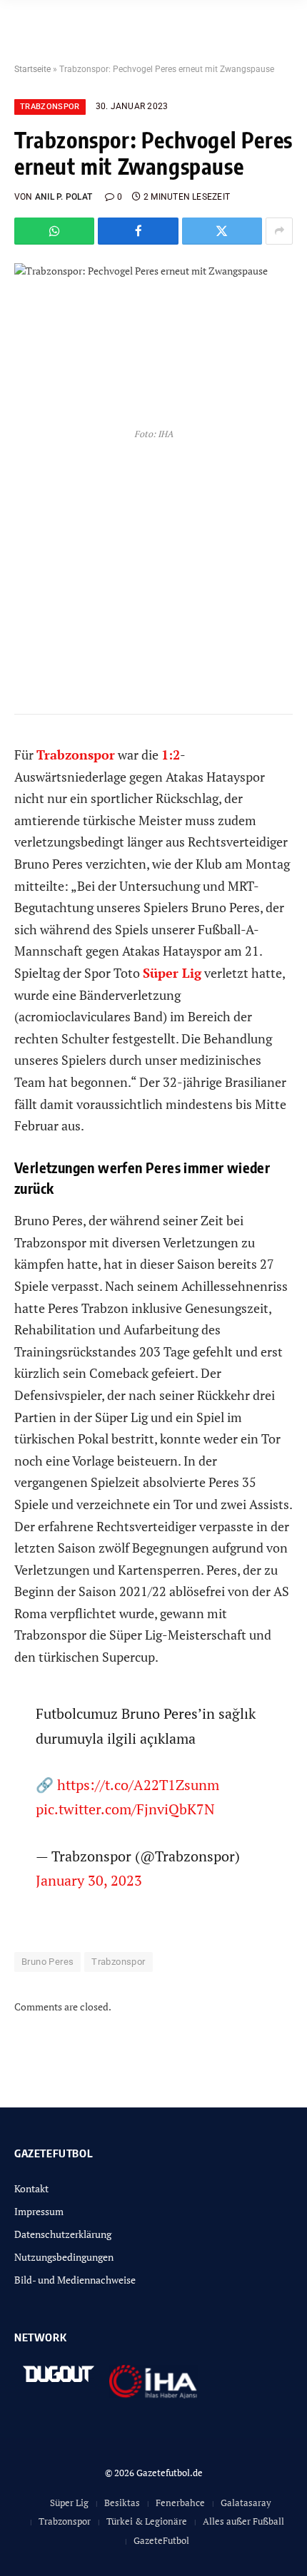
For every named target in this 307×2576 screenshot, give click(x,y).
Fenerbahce (180, 2503)
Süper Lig (69, 2503)
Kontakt (31, 2188)
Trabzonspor (50, 107)
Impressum (39, 2211)
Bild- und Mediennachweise (75, 2280)
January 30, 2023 (89, 1880)
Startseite (32, 69)
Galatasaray (246, 2503)
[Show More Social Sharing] (279, 231)
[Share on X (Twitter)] (222, 231)
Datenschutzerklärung (63, 2234)
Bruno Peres (47, 1962)
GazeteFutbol (161, 2540)
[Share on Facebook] (138, 231)
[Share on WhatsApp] (54, 231)
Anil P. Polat (64, 197)
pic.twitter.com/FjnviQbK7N (125, 1809)
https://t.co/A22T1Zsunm (138, 1785)
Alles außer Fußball (243, 2521)
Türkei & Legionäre (147, 2521)
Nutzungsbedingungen (64, 2257)
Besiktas (122, 2503)
